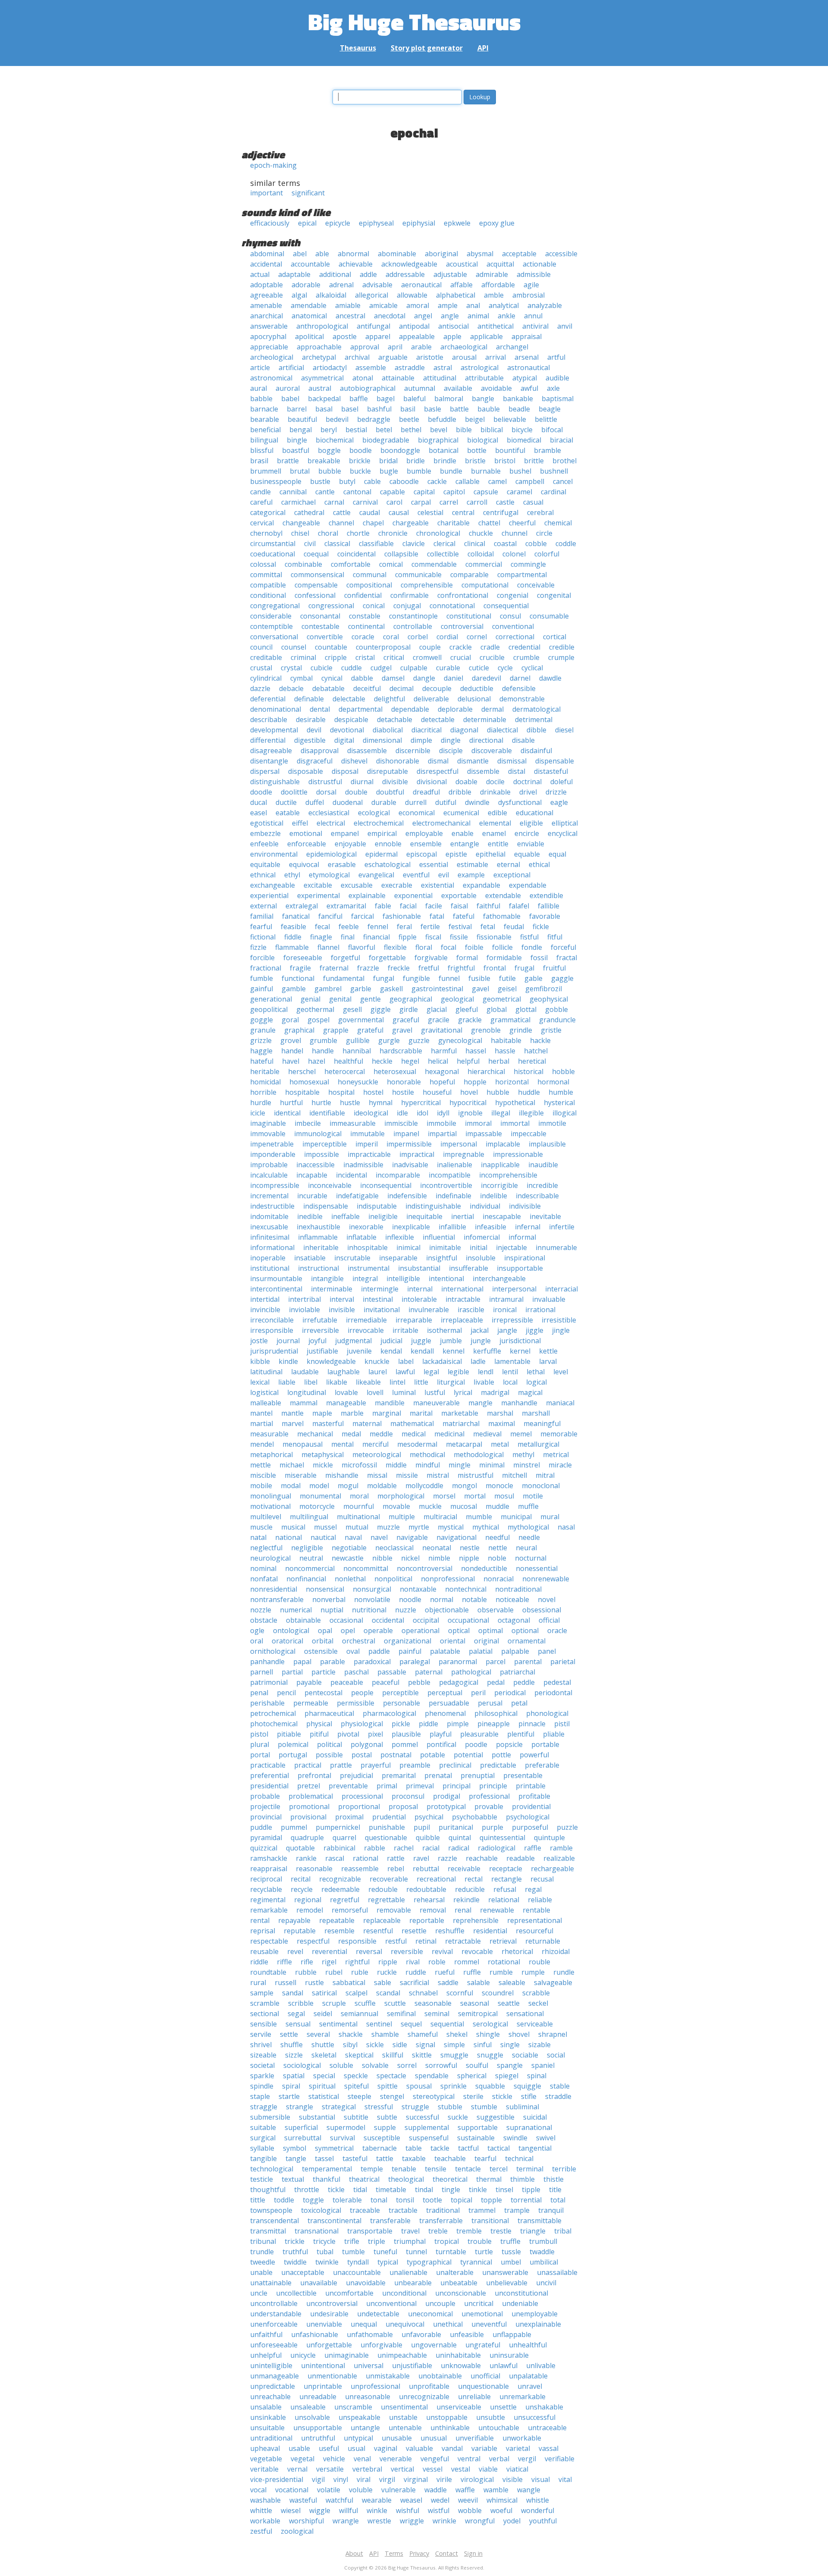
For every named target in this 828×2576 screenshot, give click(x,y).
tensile (436, 2169)
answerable (269, 326)
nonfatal (264, 1579)
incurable (312, 1196)
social (556, 2055)
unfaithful (266, 2334)
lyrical (463, 1392)
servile (261, 2034)
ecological (374, 813)
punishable (387, 1827)
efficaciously (270, 223)
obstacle (264, 1620)
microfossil (359, 1465)
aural (259, 388)
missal (377, 1475)
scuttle (395, 2003)
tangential (535, 2148)
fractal (567, 958)
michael (292, 1465)
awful (529, 388)
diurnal (362, 782)
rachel (404, 1848)
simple (454, 2045)
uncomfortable (349, 2293)
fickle (541, 927)
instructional (318, 1268)
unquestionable (483, 2386)
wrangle (346, 2521)
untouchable (499, 2428)
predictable (498, 1765)
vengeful (435, 2459)
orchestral (359, 1641)
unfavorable (421, 2334)
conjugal (407, 606)
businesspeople (276, 481)
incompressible (275, 1185)
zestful (261, 2531)
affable (461, 285)
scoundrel (498, 1993)
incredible (542, 1185)
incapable (312, 1175)
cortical (555, 637)
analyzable (545, 305)
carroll (477, 502)
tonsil (405, 2200)
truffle (510, 2241)
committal (266, 575)
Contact (447, 2553)
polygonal (367, 1744)
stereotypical (434, 2096)
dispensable (555, 761)
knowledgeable (331, 1361)
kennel (453, 1351)
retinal (426, 1941)
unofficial (485, 2376)
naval (353, 1537)
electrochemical (379, 823)
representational (535, 1920)
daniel (453, 678)
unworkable (522, 2438)
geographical (411, 999)
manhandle (519, 1403)
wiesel (291, 2510)
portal (260, 1755)
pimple (458, 1724)
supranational (529, 2127)
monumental (320, 1496)
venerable (396, 2459)
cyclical (532, 668)
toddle (284, 2200)
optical (459, 1630)
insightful (442, 1258)
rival (413, 1962)
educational (535, 813)
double (356, 792)
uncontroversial (332, 2303)
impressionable (518, 1154)
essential (434, 864)
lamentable (512, 1361)
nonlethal (350, 1579)
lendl (486, 1372)
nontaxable (418, 1589)
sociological (302, 2065)
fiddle (293, 937)
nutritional (369, 1610)
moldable (382, 1486)
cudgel (381, 668)
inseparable (398, 1258)
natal (258, 1537)
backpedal (324, 399)
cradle (490, 647)
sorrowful (441, 2065)
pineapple (494, 1724)
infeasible (491, 1227)
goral (290, 1020)
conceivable (536, 585)
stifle (529, 2096)
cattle (342, 512)
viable (488, 2469)
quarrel (344, 1838)
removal (433, 1910)
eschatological (387, 864)
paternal (429, 1672)
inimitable (445, 1247)
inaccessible (315, 1165)
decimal (401, 688)
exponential (413, 895)
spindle (262, 2086)
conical (374, 606)
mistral (438, 1475)
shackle (351, 2034)
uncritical (479, 2303)
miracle (560, 1465)
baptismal (558, 399)
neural (526, 1548)
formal (467, 958)
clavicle (414, 543)
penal (259, 1693)
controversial (462, 626)
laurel (378, 1372)
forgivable (431, 958)
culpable (414, 668)
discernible (413, 751)
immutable (367, 1134)
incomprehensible (508, 1175)
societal (262, 2065)
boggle (329, 450)
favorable (545, 916)
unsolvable (312, 2417)
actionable (539, 264)
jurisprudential (274, 1351)
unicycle (303, 2355)
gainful (262, 989)
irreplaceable (462, 1320)
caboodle (404, 481)
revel (295, 1951)
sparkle (262, 2076)
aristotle (430, 357)
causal (399, 512)
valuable (419, 2448)
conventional (513, 626)
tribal (563, 2231)
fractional (266, 968)
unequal (364, 2324)
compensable (316, 585)
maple (322, 1413)
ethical (539, 864)
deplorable (455, 709)
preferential (270, 1775)
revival (442, 1951)
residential (490, 1931)
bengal (301, 430)
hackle (540, 1040)
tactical (499, 2148)
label (406, 1361)
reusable (264, 1951)
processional (362, 1796)
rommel (467, 1962)
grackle (470, 1020)
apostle (345, 336)
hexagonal (442, 1071)
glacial (437, 1009)
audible (557, 378)
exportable (459, 895)
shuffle (292, 2045)
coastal (505, 543)
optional (525, 1630)
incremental (269, 1196)
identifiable (327, 1113)
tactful (468, 2148)
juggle (421, 1341)
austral (320, 388)
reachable (482, 1858)
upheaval (265, 2448)
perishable (267, 1703)
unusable (397, 2438)
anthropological (322, 326)
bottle (477, 450)
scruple (334, 2003)
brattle (288, 461)
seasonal (475, 2003)
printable (531, 1786)
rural (258, 1982)
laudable (305, 1372)
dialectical (502, 730)
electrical (331, 823)
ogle (257, 1630)
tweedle (263, 2262)
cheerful (522, 523)
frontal (495, 968)
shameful (423, 2034)
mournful (359, 1506)
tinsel (504, 2190)
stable (560, 2086)
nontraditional (518, 1589)
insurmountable (276, 1279)
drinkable (495, 792)
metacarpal (464, 1444)
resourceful (535, 1931)
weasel (411, 2500)
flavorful (362, 947)
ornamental (527, 1641)
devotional (347, 730)
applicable (486, 336)
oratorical (287, 1641)
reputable (300, 1931)
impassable (484, 1134)
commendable (434, 564)
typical (388, 2262)
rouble (539, 1962)
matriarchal (461, 1423)
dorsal (326, 792)
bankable (518, 399)
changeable (301, 523)
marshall (536, 1413)
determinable (485, 719)
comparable (469, 575)
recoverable (389, 1879)
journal (288, 1341)
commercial (484, 564)
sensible (263, 2024)
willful (348, 2510)
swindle (515, 2138)
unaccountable (357, 2272)
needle (529, 1537)
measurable (269, 1434)
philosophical (496, 1713)
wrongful (480, 2521)
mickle (323, 1465)
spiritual (322, 2086)
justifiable (322, 1351)
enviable (531, 844)
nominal (263, 1568)
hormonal (553, 1082)
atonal (363, 378)
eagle (559, 802)
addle (368, 274)
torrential (526, 2200)
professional (489, 1796)
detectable (438, 719)
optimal (491, 1630)
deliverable (431, 699)
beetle (409, 419)
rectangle (507, 1879)
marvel (293, 1423)
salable (478, 1982)
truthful (295, 2252)
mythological (528, 1527)
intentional (446, 1279)
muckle (430, 1506)
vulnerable (398, 2490)
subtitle (356, 2117)
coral (391, 637)
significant (308, 193)
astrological (480, 368)
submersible (270, 2117)
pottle (501, 1755)
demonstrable (522, 699)
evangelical (376, 875)
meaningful (542, 1423)
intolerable (419, 1299)
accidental (266, 264)
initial (478, 1247)
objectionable (447, 1610)
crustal (261, 668)
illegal (501, 1113)
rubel (334, 1972)
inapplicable (500, 1165)
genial (310, 999)
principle (493, 1786)
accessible (561, 254)
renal (463, 1910)
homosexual (309, 1082)
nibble (382, 1558)
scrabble (536, 1993)
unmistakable (388, 2376)
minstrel (527, 1465)
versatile (330, 2469)
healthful (348, 1061)
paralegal (415, 1662)
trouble (480, 2241)
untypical (358, 2438)
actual (260, 274)
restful (396, 1941)
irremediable (366, 1320)
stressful (379, 2107)
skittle (422, 2055)
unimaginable (347, 2355)
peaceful (386, 1682)
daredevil (486, 678)
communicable (418, 575)
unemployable (535, 2314)
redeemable (340, 1889)
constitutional (469, 616)
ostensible (321, 1651)
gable (533, 978)
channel (341, 523)
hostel (373, 1092)
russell (285, 1982)
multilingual (309, 1517)
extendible (546, 895)
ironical (505, 1310)
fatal (437, 916)
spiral (291, 2086)
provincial (266, 1817)
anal (473, 305)
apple (452, 336)
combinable (303, 564)
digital (344, 740)
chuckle (481, 533)
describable (269, 719)
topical (461, 2200)
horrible (263, 1092)
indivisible (525, 1206)
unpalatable (528, 2376)
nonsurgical (372, 1589)
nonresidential (274, 1589)
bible (464, 430)
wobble (470, 2510)
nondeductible (484, 1568)
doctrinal (527, 782)
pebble (419, 1682)
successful (422, 2117)
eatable (288, 813)
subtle (387, 2117)
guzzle (419, 1040)
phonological (547, 1713)
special (324, 2076)
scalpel (356, 1993)
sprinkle (453, 2086)
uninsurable (509, 2355)
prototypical (446, 1806)
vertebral (367, 2469)
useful (329, 2448)
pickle (401, 1724)
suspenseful (429, 2138)
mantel (261, 1413)
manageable (346, 1403)
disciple (451, 751)
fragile (300, 968)
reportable (427, 1920)
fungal (384, 978)
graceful (406, 1020)
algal (299, 295)
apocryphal (268, 336)
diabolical (388, 730)
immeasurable (353, 1123)
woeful (501, 2510)
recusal (542, 1879)
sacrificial (414, 1982)
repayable (294, 1920)
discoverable (492, 751)
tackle (440, 2148)
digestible (310, 740)
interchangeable (499, 1279)
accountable (310, 264)
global (497, 1009)
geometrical (502, 999)
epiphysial (419, 223)
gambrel (328, 989)
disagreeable (271, 751)
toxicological (321, 2210)
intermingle (380, 1289)
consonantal (320, 616)
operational (420, 1630)
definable (309, 699)
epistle (456, 854)
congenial (513, 595)
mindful (428, 1465)
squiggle (527, 2086)
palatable (445, 1651)
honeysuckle (358, 1082)
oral (257, 1641)
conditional (268, 595)
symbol (295, 2148)
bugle (389, 471)
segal (296, 2014)
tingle (451, 2190)
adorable (306, 285)
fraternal (334, 968)
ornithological (273, 1651)
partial (292, 1672)
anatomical (309, 316)
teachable (450, 2158)
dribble (460, 792)
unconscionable (461, 2293)
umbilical (544, 2262)
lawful (405, 1372)
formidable (504, 958)
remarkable (269, 1910)
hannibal (357, 1051)
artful (556, 357)
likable (337, 1382)
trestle (501, 2231)
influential (439, 1237)
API (483, 48)
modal (291, 1486)
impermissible (409, 1144)
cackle (437, 481)
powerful (534, 1755)
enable (463, 833)
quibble (428, 1838)
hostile (403, 1092)
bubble (330, 471)
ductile (286, 802)
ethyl (292, 875)
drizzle (556, 792)
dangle (424, 678)
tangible (263, 2158)
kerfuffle (487, 1351)
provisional (308, 1817)
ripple (388, 1962)
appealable (417, 336)
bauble (489, 409)
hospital (341, 1092)
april (395, 347)
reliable (540, 1900)
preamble (415, 1765)
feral (404, 927)
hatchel (536, 1051)
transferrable (441, 2221)
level (561, 1372)
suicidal (535, 2117)
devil (314, 730)
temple (372, 2169)
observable (496, 1610)
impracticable (369, 1154)
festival (460, 927)
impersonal (459, 1144)
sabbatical (349, 1982)
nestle (470, 1548)
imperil (367, 1144)
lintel (397, 1382)
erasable (342, 864)
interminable (332, 1289)
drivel (528, 792)
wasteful (303, 2500)
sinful (483, 2045)
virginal (416, 2479)
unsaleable (308, 2407)
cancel (563, 481)
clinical (475, 543)
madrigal (495, 1392)
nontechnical (466, 1589)
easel (259, 813)
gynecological (460, 1040)
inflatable (361, 1237)
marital (421, 1413)
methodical (427, 1454)
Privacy (419, 2553)
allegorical (372, 295)
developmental (274, 730)
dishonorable (398, 761)
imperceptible (325, 1144)
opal (325, 1630)
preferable (542, 1765)
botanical (444, 450)
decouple (437, 688)
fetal (488, 927)
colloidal (481, 554)
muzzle (388, 1527)
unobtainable (440, 2376)
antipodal (414, 326)
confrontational (463, 595)
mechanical (315, 1434)
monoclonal (541, 1486)
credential (524, 647)
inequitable (424, 1216)
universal (369, 2366)
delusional (474, 699)
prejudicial (356, 1775)
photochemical (274, 1724)
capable (392, 492)
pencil (286, 1693)
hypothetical (515, 1103)
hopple (475, 1082)
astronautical (528, 368)
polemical (293, 1744)
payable (309, 1682)
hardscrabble (401, 1051)
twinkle (327, 2262)
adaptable (294, 274)
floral (424, 947)
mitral (545, 1475)
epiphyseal (376, 223)
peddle (524, 1682)
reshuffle (450, 1931)
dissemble (483, 771)
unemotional (482, 2314)
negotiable (349, 1548)
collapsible (401, 554)
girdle (409, 1009)
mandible (390, 1403)
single (510, 2045)
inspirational (525, 1258)
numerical (296, 1610)
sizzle (294, 2055)
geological (457, 999)
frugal (524, 968)
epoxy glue (497, 223)
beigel (475, 419)
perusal (490, 1703)
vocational (292, 2490)
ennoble (388, 844)
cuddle (351, 668)
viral (364, 2479)
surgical (263, 2138)
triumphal (410, 2241)
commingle (528, 564)
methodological (479, 1454)
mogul (348, 1486)
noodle (410, 1599)
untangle (365, 2428)
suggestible (496, 2117)
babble (261, 399)
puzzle (567, 1827)
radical (459, 1848)
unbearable (413, 2283)
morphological (401, 1496)
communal (370, 575)
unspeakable (359, 2417)
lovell (375, 1392)
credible (562, 647)
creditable (266, 657)
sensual (298, 2024)
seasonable (433, 2003)
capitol (454, 492)
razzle (447, 1858)
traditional (443, 2210)
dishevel (354, 761)
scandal (388, 1993)
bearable (265, 419)
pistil (562, 1724)
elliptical (565, 823)
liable (287, 1382)
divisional (432, 782)
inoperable (268, 1258)
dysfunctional (520, 802)
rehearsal (429, 1900)
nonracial (499, 1579)
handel (292, 1051)
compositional (369, 585)
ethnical (263, 875)
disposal (345, 771)
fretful (429, 968)
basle (433, 409)
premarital (399, 1775)
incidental (351, 1175)
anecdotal (390, 316)
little (421, 1382)
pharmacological (389, 1713)
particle (323, 1672)
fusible (479, 978)
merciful (375, 1444)
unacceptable (303, 2272)
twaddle (542, 2252)
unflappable (512, 2334)
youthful (543, 2521)
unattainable (271, 2283)
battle (459, 409)
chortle (358, 533)
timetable (391, 2190)
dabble (362, 678)
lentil (510, 1372)
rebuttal (426, 1869)
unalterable (455, 2272)
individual (485, 1206)
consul (510, 616)
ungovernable (434, 2345)
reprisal (263, 1931)
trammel (482, 2210)
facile (434, 906)
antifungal (373, 326)
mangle (480, 1403)
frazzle (368, 968)
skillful (393, 2055)
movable (396, 1506)
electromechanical (441, 823)
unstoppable (447, 2417)
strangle (300, 2107)
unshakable (544, 2407)
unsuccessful (535, 2417)
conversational (274, 637)
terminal (530, 2169)
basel (350, 409)
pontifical (441, 1744)
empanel (345, 833)
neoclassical (394, 1548)
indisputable (377, 1206)
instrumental (369, 1268)
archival (357, 357)
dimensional (382, 740)
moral (359, 1496)
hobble (563, 1071)
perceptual (445, 1693)
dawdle (550, 678)
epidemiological (331, 854)
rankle (306, 1858)
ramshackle (269, 1858)
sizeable (263, 2055)
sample (262, 1993)
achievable (356, 264)
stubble (450, 2107)
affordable (498, 285)
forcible (262, 958)
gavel (480, 989)
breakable (324, 461)
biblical (492, 430)
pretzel (309, 1786)
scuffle (365, 2003)
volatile (329, 2490)
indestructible (272, 1206)
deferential (268, 699)
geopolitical (269, 1009)
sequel (411, 2024)
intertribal (304, 1299)
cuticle (479, 668)
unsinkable (268, 2417)
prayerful (376, 1765)
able (322, 254)
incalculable (269, 1175)
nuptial (332, 1610)
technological (272, 2169)
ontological (291, 1630)
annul (533, 316)
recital (301, 1879)
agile (531, 285)
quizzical (264, 1848)
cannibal (293, 492)
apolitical (309, 336)
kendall (422, 1351)
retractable (463, 1941)
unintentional (323, 2366)
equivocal (304, 864)
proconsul (408, 1796)
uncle (259, 2293)
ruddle (416, 1972)
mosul (504, 1496)
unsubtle (491, 2417)
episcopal (422, 854)
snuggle (490, 2055)
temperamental (327, 2169)
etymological (329, 875)
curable (448, 668)
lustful (435, 1392)
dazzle (260, 688)
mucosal (464, 1506)
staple (260, 2096)
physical (319, 1724)
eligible (531, 823)
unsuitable (267, 2428)
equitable (265, 864)
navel (379, 1537)
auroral (288, 388)
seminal (437, 2014)
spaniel (543, 2065)
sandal (293, 1993)
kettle (548, 1351)
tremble (469, 2231)
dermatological (536, 709)
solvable (375, 2065)
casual (533, 502)
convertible (325, 637)
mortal (475, 1496)
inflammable (318, 1237)
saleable (512, 1982)
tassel (324, 2158)
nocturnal (531, 1558)
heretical (532, 1061)
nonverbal (329, 1599)
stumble (484, 2107)
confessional (315, 595)
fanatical (296, 916)
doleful (561, 782)
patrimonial (269, 1682)
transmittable (539, 2221)
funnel (449, 978)
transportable (370, 2231)
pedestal (557, 1682)
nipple (469, 1558)
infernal (528, 1227)
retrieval (503, 1941)
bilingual (264, 440)
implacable (503, 1144)
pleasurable (479, 1734)
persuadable (449, 1703)
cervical (262, 523)
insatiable (310, 1258)
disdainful (536, 751)
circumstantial (273, 543)
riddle (259, 1962)
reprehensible (476, 1920)
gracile (439, 1020)
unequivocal (405, 2324)
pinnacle (532, 1724)
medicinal (449, 1434)
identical (287, 1113)
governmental (361, 1020)
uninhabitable (458, 2355)
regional (308, 1900)
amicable (383, 305)
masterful (328, 1423)
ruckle (387, 1972)
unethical (448, 2324)
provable (489, 1806)
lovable (346, 1392)
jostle (259, 1341)
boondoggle (400, 450)
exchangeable (273, 885)
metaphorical (271, 1454)
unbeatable (459, 2283)
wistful (439, 2510)
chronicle (393, 533)
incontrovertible (446, 1185)
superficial (301, 2127)
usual (356, 2448)
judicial (391, 1341)
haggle (261, 1051)
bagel (386, 399)
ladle (478, 1361)
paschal (356, 1672)
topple (491, 2200)
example (471, 875)
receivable (464, 1869)
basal (324, 409)
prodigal (447, 1796)
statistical (324, 2096)
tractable (403, 2210)
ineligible (383, 1216)
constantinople (413, 616)
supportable (478, 2127)
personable (401, 1703)
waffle (465, 2490)
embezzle (265, 833)
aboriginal (441, 254)
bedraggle (374, 419)
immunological (318, 1134)
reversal (369, 1951)
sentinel (379, 2024)
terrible (564, 2169)
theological (406, 2179)
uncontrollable (274, 2303)
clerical (444, 543)
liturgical (451, 1382)
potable (433, 1755)
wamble (496, 2490)
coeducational (273, 554)
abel (300, 254)
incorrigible (499, 1185)
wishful (408, 2510)
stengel (392, 2096)
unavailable (319, 2283)
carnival (365, 502)
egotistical (267, 823)
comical (391, 564)
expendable (528, 885)
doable (466, 782)
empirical (382, 833)
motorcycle (317, 1506)
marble (352, 1413)
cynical (332, 678)
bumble (419, 471)
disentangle (269, 761)
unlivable (541, 2366)
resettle (414, 1931)
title (555, 2190)
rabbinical (339, 1848)
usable (299, 2448)
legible (458, 1372)
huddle (529, 1092)
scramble (265, 2003)
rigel (329, 1962)
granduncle (557, 1020)
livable (484, 1382)
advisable (377, 285)
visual (541, 2479)
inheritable (321, 1247)
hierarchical (486, 1071)
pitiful (319, 1734)
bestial (356, 430)
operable (378, 1630)
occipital (426, 1620)
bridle (416, 461)
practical (308, 1765)
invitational (382, 1310)
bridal (388, 461)
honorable (404, 1082)
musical (293, 1527)
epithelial (491, 854)
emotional (306, 833)
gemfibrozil (544, 989)
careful (261, 502)
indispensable (326, 1206)
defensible (519, 688)
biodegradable (386, 440)
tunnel (416, 2252)
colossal (263, 564)
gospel (318, 1020)
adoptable (267, 285)
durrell (416, 802)
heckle (382, 1061)
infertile (562, 1227)
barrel (297, 409)
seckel (538, 2003)
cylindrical (266, 678)
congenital (554, 595)
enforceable (307, 844)
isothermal (444, 1330)
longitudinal (307, 1392)
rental (260, 1920)
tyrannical (476, 2262)
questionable (386, 1838)
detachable (395, 719)
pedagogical (459, 1682)
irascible (471, 1310)
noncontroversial (425, 1568)
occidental (388, 1620)
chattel (489, 523)
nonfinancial (306, 1579)
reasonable (314, 1869)
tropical (447, 2241)
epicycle (338, 223)
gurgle (389, 1040)
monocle (499, 1486)
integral (365, 1279)
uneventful (489, 2324)
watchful (339, 2500)
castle (505, 502)
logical (536, 1382)
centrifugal (501, 512)
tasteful (355, 2158)
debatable (328, 688)
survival (342, 2138)
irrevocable (366, 1330)
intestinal (378, 1299)
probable (265, 1796)
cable (372, 481)
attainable (398, 378)
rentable (536, 1910)
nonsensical (325, 1589)
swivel (546, 2138)
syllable (262, 2148)
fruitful (554, 968)
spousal (419, 2086)
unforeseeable (274, 2345)
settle (289, 2034)
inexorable (366, 1227)
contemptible (271, 626)
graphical (299, 1030)
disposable (306, 771)
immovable (268, 1134)
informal (522, 1237)
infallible (452, 1227)
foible (474, 947)
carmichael (298, 502)
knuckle (377, 1361)
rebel (396, 1869)
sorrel (407, 2065)
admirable (492, 274)
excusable (357, 885)
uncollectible (296, 2293)
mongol (464, 1486)
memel (521, 1434)
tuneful (385, 2252)
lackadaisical (442, 1361)
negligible (307, 1548)
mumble (479, 1517)
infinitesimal (270, 1237)
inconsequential (386, 1185)
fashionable (402, 916)
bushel (520, 471)
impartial (442, 1134)
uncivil (546, 2283)
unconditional (404, 2293)
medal (351, 1434)
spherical (472, 2076)
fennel (378, 927)
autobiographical (368, 388)
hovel (469, 1092)
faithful (488, 906)
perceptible (400, 1693)
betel (384, 430)
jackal (480, 1330)
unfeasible (467, 2334)
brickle (360, 461)
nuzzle (406, 1610)
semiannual (359, 2014)
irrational (540, 1310)
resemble (339, 1931)
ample (448, 305)
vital (565, 2479)
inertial (463, 1216)
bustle (320, 481)
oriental (453, 1641)
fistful (529, 937)
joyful (317, 1341)
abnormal (353, 254)
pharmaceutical (329, 1713)
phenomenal (445, 1713)
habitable (506, 1040)
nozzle (261, 1610)
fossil (539, 958)
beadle (519, 409)
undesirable (329, 2314)
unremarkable (522, 2397)
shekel (457, 2034)
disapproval (320, 751)
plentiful (521, 1734)
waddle (436, 2490)
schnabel (423, 1993)
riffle (284, 1962)
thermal (489, 2179)
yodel (512, 2521)
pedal (496, 1682)
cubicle (321, 668)
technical (519, 2158)
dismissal (512, 761)
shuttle (323, 2045)
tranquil (551, 2210)
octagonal (514, 1620)
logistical (264, 1392)
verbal (499, 2459)
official (549, 1620)
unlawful (503, 2366)
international (462, 1289)
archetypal (319, 357)
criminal (303, 657)
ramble (561, 1848)
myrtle (419, 1527)
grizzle (261, 1040)
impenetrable (272, 1144)
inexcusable (269, 1227)
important (267, 193)
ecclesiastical (329, 813)
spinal (537, 2076)
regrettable (386, 1900)
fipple (408, 937)
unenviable (324, 2324)
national (289, 1537)
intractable (463, 1299)
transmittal (268, 2231)
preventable (348, 1786)
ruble (360, 1972)
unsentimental (404, 2407)
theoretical (450, 2179)
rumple (533, 1972)
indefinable (453, 1196)
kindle (288, 1361)
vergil (527, 2459)
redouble (383, 1889)
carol (394, 502)
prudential (389, 1817)
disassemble (367, 751)
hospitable (302, 1092)
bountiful (510, 450)
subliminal (522, 2107)
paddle (379, 1651)
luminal (404, 1392)
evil (444, 875)
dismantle (473, 761)
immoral (478, 1123)
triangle (533, 2231)
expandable (481, 885)
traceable (365, 2210)
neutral (311, 1558)
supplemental (427, 2127)
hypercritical (421, 1103)
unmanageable (274, 2376)
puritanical (456, 1827)
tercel (499, 2169)
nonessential (537, 1568)
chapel (373, 523)
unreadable (318, 2397)
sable (383, 1982)
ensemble (426, 844)
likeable (368, 1382)
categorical (268, 512)
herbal (499, 1061)
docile (495, 782)
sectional (265, 2014)
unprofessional (375, 2386)
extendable (503, 895)
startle (289, 2096)
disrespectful (438, 771)
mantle (292, 1413)
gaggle (562, 978)
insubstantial (419, 1268)
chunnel (514, 533)
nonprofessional (448, 1579)
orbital (323, 1641)
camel (497, 481)
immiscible (401, 1123)
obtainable (303, 1620)
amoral (418, 305)
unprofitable (429, 2386)
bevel (439, 430)
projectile (265, 1806)
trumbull (543, 2241)
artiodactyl (330, 368)
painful (410, 1651)
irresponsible (272, 1330)
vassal (549, 2448)
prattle (341, 1765)
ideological (371, 1113)
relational (504, 1900)
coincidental (356, 554)
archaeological (464, 347)
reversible (407, 1951)
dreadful (426, 792)
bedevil (337, 419)
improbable (269, 1165)
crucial (461, 657)
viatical (517, 2469)
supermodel (346, 2127)
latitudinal (266, 1372)
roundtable (268, 1972)
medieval (487, 1434)
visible (513, 2479)
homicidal (265, 1082)
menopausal (303, 1444)
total (558, 2200)
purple (492, 1827)
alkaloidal (331, 295)
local (510, 1382)
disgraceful (315, 761)
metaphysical (323, 1454)
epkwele (457, 223)
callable (467, 481)
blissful (262, 450)
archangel (512, 347)
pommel (405, 1744)
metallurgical (538, 1444)
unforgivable (381, 2345)
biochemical (335, 440)
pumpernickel (338, 1827)
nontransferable (277, 1599)
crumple (561, 657)
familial (262, 916)
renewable (497, 1910)
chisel (300, 533)
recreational (436, 1879)
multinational (358, 1517)
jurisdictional (520, 1341)
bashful (379, 409)
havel (291, 1061)
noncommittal (366, 1568)
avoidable (496, 388)
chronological (438, 533)
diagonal (464, 730)
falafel (519, 906)
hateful (262, 1061)
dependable (410, 709)
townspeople (271, 2210)
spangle (510, 2065)
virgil (387, 2479)
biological (483, 440)
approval (365, 347)
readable (521, 1858)
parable (332, 1662)
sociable (525, 2055)
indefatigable (357, 1196)
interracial (561, 1289)
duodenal (348, 802)
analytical (504, 305)
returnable (543, 1941)
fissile (459, 937)
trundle (262, 2252)
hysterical (559, 1103)
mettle (260, 1465)
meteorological (377, 1454)
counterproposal (383, 647)
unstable (403, 2417)
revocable (477, 1951)
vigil (318, 2479)
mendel (262, 1444)
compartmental (522, 575)
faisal (459, 906)
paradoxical (372, 1662)
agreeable (267, 295)
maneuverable (436, 1403)
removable (394, 1910)
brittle (534, 461)
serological (490, 2024)
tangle (296, 2158)
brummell (266, 471)
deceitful (367, 688)
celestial (430, 512)
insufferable (469, 1268)
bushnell (554, 471)
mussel (325, 1527)
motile (533, 1496)
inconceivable (330, 1185)
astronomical (271, 378)
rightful (357, 1962)
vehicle (334, 2459)
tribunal (263, 2241)
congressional (331, 606)
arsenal (527, 357)
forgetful (345, 958)
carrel (449, 502)
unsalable (266, 2407)
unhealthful (528, 2345)
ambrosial (528, 295)
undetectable (378, 2314)
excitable (318, 885)
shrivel (261, 2045)
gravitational (442, 1030)
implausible (547, 1144)
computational (485, 585)
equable (527, 854)
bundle (451, 471)
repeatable (337, 1920)
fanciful (330, 916)
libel (311, 1382)
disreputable (387, 771)
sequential (447, 2024)
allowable (412, 295)
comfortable (351, 564)
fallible (549, 906)
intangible (327, 1279)
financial (376, 937)
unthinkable (450, 2428)
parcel (496, 1662)
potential (468, 1755)
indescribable (537, 1196)
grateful (370, 1030)
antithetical (496, 326)
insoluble (481, 1258)
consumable (549, 616)
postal (362, 1755)
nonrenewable (546, 1579)
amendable (309, 305)
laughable (343, 1372)
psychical (429, 1817)
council (261, 647)
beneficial (265, 430)
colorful (547, 554)
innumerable (556, 1247)
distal (517, 771)
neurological (270, 1558)
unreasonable (368, 2397)
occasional (346, 1620)
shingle (488, 2034)
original (486, 1641)
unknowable (461, 2366)
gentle (370, 999)
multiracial (440, 1517)
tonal (379, 2200)
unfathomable (370, 2334)
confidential (363, 595)
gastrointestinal (437, 989)
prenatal (438, 1775)
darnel (520, 678)
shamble (385, 2034)
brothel (565, 461)
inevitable (545, 1216)
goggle (262, 1020)
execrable (397, 885)
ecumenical (461, 813)
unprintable (323, 2386)
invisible (342, 1310)
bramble (547, 450)
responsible (357, 1941)
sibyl (350, 2045)
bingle (297, 440)
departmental (361, 709)
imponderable (273, 1154)
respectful (313, 1941)
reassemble (360, 1869)
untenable (405, 2428)
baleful (414, 399)
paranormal (458, 1662)
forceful (563, 947)
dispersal (265, 771)
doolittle (294, 792)
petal (519, 1703)
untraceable (547, 2428)
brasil (259, 461)
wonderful (538, 2510)
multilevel (266, 1517)
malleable (266, 1403)
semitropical (478, 2014)
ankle (507, 316)
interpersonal (514, 1289)
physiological (362, 1724)
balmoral (449, 399)
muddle (497, 1506)
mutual (357, 1527)
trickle (295, 2241)
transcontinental (334, 2221)
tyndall (358, 2262)
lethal (536, 1372)
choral (328, 533)
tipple (531, 2190)
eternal (508, 864)
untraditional (271, 2438)
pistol (259, 1734)
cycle (505, 668)
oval (353, 1651)
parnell (262, 1672)
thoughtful (268, 2190)
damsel (393, 678)
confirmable (409, 595)
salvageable (553, 1982)
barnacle (264, 409)
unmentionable (332, 2376)
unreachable (270, 2397)
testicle (262, 2179)
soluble (341, 2065)
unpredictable (273, 2386)
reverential (329, 1951)
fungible (416, 978)
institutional (270, 1268)
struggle (415, 2107)
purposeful (530, 1827)
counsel (294, 647)
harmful (444, 1051)
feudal (514, 927)
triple (376, 2241)
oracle (557, 1630)
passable (392, 1672)
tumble (353, 2252)
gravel (402, 1030)
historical (528, 1071)
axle (553, 388)
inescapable (502, 1216)
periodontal (553, 1693)
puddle (261, 1827)
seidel (323, 2014)
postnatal (396, 1755)
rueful (445, 1972)
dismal (438, 761)
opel (348, 1630)
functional (298, 978)
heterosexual (395, 1071)
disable (523, 740)
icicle (258, 1113)
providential (531, 1806)
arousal (464, 357)
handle (323, 1051)
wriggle (412, 2521)
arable (421, 347)
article (260, 368)
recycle (302, 1889)
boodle (361, 450)
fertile (430, 927)
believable (510, 419)
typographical (429, 2262)
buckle (360, 471)
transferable (390, 2221)
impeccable (528, 1134)
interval (342, 1299)
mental (342, 1444)
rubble (306, 1972)
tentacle (468, 2169)
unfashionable (315, 2334)
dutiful (446, 802)
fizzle (258, 947)
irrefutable (320, 1320)
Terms (394, 2553)
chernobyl (266, 533)
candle (260, 492)
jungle (481, 1341)
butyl (347, 481)
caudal (370, 512)
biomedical (524, 440)
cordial (447, 637)
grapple (336, 1030)
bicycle (522, 430)
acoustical (462, 264)
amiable (348, 305)
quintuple (549, 1838)
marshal (500, 1413)
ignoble (470, 1113)
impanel (406, 1134)
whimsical (502, 2500)
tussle (511, 2252)
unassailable (557, 2272)
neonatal (437, 1548)
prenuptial (478, 1775)
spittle (387, 2086)
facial (408, 906)
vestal (461, 2469)
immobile (441, 1123)
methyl (523, 1454)
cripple (336, 657)
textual (293, 2179)
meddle (381, 1434)
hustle (350, 1103)
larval (548, 1361)
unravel (530, 2386)
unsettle (503, 2407)
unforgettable (329, 2345)
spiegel (507, 2076)
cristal (365, 657)
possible (329, 1755)
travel (410, 2231)
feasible (293, 927)
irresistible (559, 1320)
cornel (477, 637)
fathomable (502, 916)
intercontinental (276, 1289)
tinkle (478, 2190)
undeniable (520, 2303)
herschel (302, 1071)
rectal (474, 1879)
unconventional (391, 2303)
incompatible (450, 1175)
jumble (451, 1341)
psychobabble (475, 1817)
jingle (561, 1330)
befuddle (442, 419)
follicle (502, 947)
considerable (271, 616)
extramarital (346, 906)
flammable (292, 947)
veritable (264, 2469)
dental (320, 709)
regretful (345, 1900)
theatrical (364, 2179)
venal (362, 2459)
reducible (470, 1889)
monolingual (271, 1496)
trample (517, 2210)
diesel (564, 730)
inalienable (455, 1165)
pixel (375, 1734)
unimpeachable (402, 2355)
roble (437, 1962)
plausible (406, 1734)
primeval (420, 1786)
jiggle (535, 1330)
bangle (483, 399)
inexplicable (411, 1227)
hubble (498, 1092)
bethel (411, 430)
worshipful (306, 2521)
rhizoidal (556, 1951)
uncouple (440, 2303)
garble (361, 989)
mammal (304, 1403)
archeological (272, 357)
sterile (473, 2096)
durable (384, 802)
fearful (261, 927)
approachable (319, 347)
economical (417, 813)
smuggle (454, 2055)
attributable (484, 378)
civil (310, 543)
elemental (495, 823)
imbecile (308, 1123)
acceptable (519, 254)
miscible (263, 1475)
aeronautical (421, 285)
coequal (316, 554)
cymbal (301, 678)
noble (497, 1558)
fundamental (344, 978)
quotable (300, 1848)
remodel (310, 1910)
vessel (433, 2469)
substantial (317, 2117)
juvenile (359, 1351)
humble (561, 1092)
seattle (509, 2003)
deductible (477, 688)
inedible (310, 1216)
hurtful (291, 1103)
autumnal (420, 388)
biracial (561, 440)
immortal (515, 1123)
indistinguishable (433, 1206)
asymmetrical (322, 378)
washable (265, 2500)
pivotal (348, 1734)
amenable (266, 305)
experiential (269, 895)
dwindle (477, 802)
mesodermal (417, 1444)
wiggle (320, 2510)
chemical (558, 523)
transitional (490, 2221)
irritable (405, 1330)
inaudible (543, 1165)
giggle (381, 1009)
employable (424, 833)
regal (533, 1889)
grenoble (486, 1030)
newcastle (348, 1558)
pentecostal (323, 1693)
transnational (317, 2231)
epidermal (381, 854)
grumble (323, 1040)
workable (265, 2521)
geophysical (549, 999)
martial (262, 1423)
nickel (410, 1558)
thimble (522, 2179)
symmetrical (334, 2148)
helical (438, 1061)
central (463, 512)
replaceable (382, 1920)
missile (407, 1475)
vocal (258, 2490)
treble (438, 2231)
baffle (359, 399)
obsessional (542, 1610)
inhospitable (367, 1247)
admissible (534, 274)
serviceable (535, 2024)
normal (442, 1599)
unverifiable (475, 2438)
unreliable (474, 2397)
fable (383, 906)
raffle (533, 1848)
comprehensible (427, 585)
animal (478, 316)
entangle (465, 844)
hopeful (442, 1082)
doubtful (390, 792)
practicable (268, 1765)
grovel (291, 1040)
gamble (294, 989)
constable (365, 616)
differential (268, 740)
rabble (375, 1848)
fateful (464, 916)
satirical (324, 1993)
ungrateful (483, 2345)
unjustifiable (412, 2366)
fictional (263, 937)
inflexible (400, 1237)
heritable (265, 1071)
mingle (459, 1465)
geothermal (315, 1009)
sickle (375, 2045)
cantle (325, 492)
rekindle (466, 1900)
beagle (550, 409)
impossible (321, 1154)
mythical (486, 1527)
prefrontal (314, 1775)
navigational (456, 1537)
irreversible (320, 1330)
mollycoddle (424, 1486)
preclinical (455, 1765)
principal (456, 1786)
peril (478, 1693)
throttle (307, 2190)
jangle (507, 1330)
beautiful (302, 419)
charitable (453, 523)
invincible (265, 1310)
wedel (440, 2500)
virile (444, 2479)
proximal (349, 1817)
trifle (352, 2241)
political (329, 1744)
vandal (452, 2448)
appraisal (527, 336)
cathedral (309, 512)
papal (302, 1662)
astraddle (410, 368)
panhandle (267, 1662)
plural (260, 1744)
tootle (432, 2200)
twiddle (295, 2262)
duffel (315, 802)
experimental (318, 895)
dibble (536, 730)
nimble (439, 1558)
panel (547, 1651)
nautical (323, 1537)
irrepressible (512, 1320)
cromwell (427, 657)
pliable (554, 1734)
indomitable (269, 1216)
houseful (437, 1092)
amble (494, 295)
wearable (377, 2500)
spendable (432, 2076)
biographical (438, 440)
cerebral (540, 512)
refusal (505, 1889)
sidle (400, 2045)
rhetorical (517, 1951)
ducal (259, 802)
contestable (320, 626)
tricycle (324, 2241)
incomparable (398, 1175)
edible (497, 813)
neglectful (266, 1548)
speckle (356, 2076)
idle (402, 1113)
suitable (263, 2127)
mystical (451, 1527)
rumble (501, 1972)
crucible (492, 657)
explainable (367, 895)
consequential (506, 606)
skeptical (359, 2055)
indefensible (407, 1196)
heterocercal (345, 1071)
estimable (472, 864)
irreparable (414, 1320)
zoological (297, 2531)
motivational (270, 1506)
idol (422, 1113)
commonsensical (317, 575)
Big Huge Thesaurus (414, 21)
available (458, 388)
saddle (448, 1982)
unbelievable (507, 2283)
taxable (414, 2158)
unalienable (408, 2272)
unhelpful (266, 2355)
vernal (297, 2469)
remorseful (350, 1910)
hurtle (321, 1103)
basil (408, 409)
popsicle (509, 1744)
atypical (525, 378)
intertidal (265, 1299)
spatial (294, 2076)
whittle (261, 2510)
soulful (477, 2065)
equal (557, 854)
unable (261, 2272)
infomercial (482, 1237)
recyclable (266, 1889)
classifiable (376, 543)
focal (448, 947)
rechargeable (552, 1869)
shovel (519, 2034)
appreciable (269, 347)
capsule (486, 492)
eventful (416, 875)
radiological (497, 1848)
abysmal (480, 254)
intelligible (403, 1279)
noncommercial (310, 1568)
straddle (558, 2096)
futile (507, 978)
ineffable (345, 1216)
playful (441, 1734)
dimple (421, 740)
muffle (528, 1506)
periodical (510, 1693)
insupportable (520, 1268)
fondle (532, 947)
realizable (559, 1858)
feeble (349, 927)
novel (547, 1599)
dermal (492, 709)
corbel (418, 637)
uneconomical (430, 2314)
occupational (468, 1620)
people (362, 1693)
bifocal (552, 430)
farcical (362, 916)
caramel (519, 492)
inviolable (304, 1310)
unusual (434, 2438)
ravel (421, 1858)
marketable (460, 1413)
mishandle (342, 1475)
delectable (349, 699)
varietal (518, 2448)
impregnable (464, 1154)
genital (340, 999)
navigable (412, 1537)
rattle (396, 1858)
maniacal (560, 1403)
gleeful (467, 1009)
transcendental (274, 2221)
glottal (526, 1009)
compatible (268, 585)
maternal (367, 1423)
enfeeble (264, 844)
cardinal (554, 492)
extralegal (302, 906)
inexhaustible (318, 1227)
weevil (468, 2500)
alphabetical (456, 295)
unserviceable (459, 2407)
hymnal (381, 1103)
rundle (564, 1972)
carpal (421, 502)
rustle (314, 1982)
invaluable (549, 1299)
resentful (378, 1931)
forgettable (387, 958)
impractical (417, 1154)
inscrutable (352, 1258)
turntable (451, 2252)
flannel (328, 947)
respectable (269, 1941)
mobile (261, 1486)
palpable (515, 1651)
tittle (258, 2200)
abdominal (267, 254)
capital (424, 492)
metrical (556, 1454)
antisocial (453, 326)
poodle (476, 1744)
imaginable (268, 1123)
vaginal (386, 2448)
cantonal (357, 492)
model (319, 1486)
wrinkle (444, 2521)
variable (484, 2448)
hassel (476, 1051)
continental (366, 626)
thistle (554, 2179)
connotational (452, 606)
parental (528, 1662)
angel (423, 316)
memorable (559, 1434)
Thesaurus (358, 48)
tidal (360, 2190)
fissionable (494, 937)
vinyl (341, 2479)
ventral (469, 2459)
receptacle (506, 1869)
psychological (528, 1817)
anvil (565, 326)
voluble (361, 2490)
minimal (492, 1465)
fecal (322, 927)
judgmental (353, 1341)
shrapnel (553, 2034)
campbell (530, 481)
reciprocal (266, 1879)
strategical (339, 2107)
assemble (371, 368)
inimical (408, 1247)
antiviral (535, 326)
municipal (516, 1517)
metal (500, 1444)
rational (365, 1858)
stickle (502, 2096)
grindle (521, 1030)
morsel (444, 1496)
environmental (274, 854)
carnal (334, 502)
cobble (536, 543)
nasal (566, 1527)
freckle (399, 968)
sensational (525, 2014)
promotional (309, 1806)
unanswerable (505, 2272)
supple (385, 2127)
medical (414, 1434)
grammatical (510, 1020)
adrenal (341, 285)
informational (272, 1247)
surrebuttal (303, 2138)
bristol (505, 461)
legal (431, 1372)
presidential (269, 1786)
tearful (485, 2158)
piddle (428, 1724)
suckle (458, 2117)
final (348, 937)
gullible (358, 1040)
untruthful (318, 2438)
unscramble (353, 2407)
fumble (262, 978)
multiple (402, 1517)
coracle (363, 637)
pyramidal (266, 1838)
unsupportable (318, 2428)
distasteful (551, 771)
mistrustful (475, 1475)
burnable (486, 471)
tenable (404, 2169)
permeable (311, 1703)
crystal (291, 668)
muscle (261, 1527)
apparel (378, 336)
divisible (395, 782)
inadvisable (410, 1165)
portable (545, 1744)
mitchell (514, 1475)
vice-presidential (277, 2479)
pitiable (289, 1734)
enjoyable (350, 844)
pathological (471, 1672)
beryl (329, 430)
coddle (566, 543)
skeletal (324, 2055)
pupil (422, 1827)
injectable (511, 1247)
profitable (534, 1796)
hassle (505, 1051)
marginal (387, 1413)
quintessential (502, 1838)
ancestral (350, 316)
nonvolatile (372, 1599)
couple (430, 647)
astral (443, 368)
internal (420, 1289)
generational (271, 999)
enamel (494, 833)
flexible (395, 947)
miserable (301, 1475)
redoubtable (426, 1889)
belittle (546, 419)
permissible (356, 1703)
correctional (515, 637)
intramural (506, 1299)
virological (477, 2479)
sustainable (476, 2138)
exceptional (512, 875)
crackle (461, 647)
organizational (408, 1641)
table (414, 2148)
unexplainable (538, 2324)
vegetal (303, 2459)
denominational (276, 709)
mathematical (412, 1423)
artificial (291, 368)
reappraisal (269, 1869)
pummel (294, 1827)
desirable (311, 719)
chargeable (411, 523)
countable (331, 647)
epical (307, 223)
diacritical (427, 730)
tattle (385, 2158)
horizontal (512, 1082)
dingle (451, 740)
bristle (475, 461)
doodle (261, 792)
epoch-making (273, 165)
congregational (275, 606)
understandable (276, 2314)
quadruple (307, 1838)
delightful (389, 699)
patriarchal (517, 1672)
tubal (325, 2252)
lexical (260, 1382)
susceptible (382, 2138)
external (263, 906)
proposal (403, 1806)
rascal (335, 1858)
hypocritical (468, 1103)
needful (497, 1537)
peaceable (347, 1682)
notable (474, 1599)
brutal (300, 471)
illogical (565, 1113)
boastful (296, 450)
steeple (359, 2096)
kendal (391, 1351)
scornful (460, 1993)
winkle (377, 2510)
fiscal (433, 937)
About (354, 2553)
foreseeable (303, 958)
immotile (552, 1123)
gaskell (391, 989)
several (318, 2034)
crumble (526, 657)
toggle (313, 2200)
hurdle (261, 1103)
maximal (502, 1423)
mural (550, 1517)
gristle (551, 1030)
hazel (317, 1061)
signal (425, 2045)
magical (530, 1392)
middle (396, 1465)
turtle (484, 2252)
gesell (352, 1009)
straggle (264, 2107)
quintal (460, 1838)
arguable (393, 357)
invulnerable (429, 1310)
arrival (496, 357)
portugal (293, 1755)
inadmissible (363, 1165)
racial (431, 1848)
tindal (424, 2190)
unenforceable (274, 2324)
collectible (443, 554)
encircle (527, 833)
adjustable (450, 274)
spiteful (356, 2086)
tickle (336, 2190)
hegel (410, 1061)
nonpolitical (393, 1579)
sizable (539, 2045)
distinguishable (275, 782)
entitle (498, 844)
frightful (461, 968)
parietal (563, 1662)
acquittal (500, 264)
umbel (511, 2262)
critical (394, 657)
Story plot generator (427, 48)
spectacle (391, 2076)
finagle (321, 937)
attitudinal (440, 378)
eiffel (300, 823)
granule (263, 1030)
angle (450, 316)
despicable (351, 719)
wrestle (379, 2521)
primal (387, 1786)
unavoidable (366, 2283)
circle (544, 533)
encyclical (563, 833)
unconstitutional (521, 2293)
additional (335, 274)
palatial (481, 1651)
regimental (268, 1900)
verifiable (560, 2459)
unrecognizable (424, 2397)
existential (438, 885)
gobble (557, 1009)
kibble (260, 1361)
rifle (307, 1962)
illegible (531, 1113)
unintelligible (271, 2366)
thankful (326, 2179)
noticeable (512, 1599)
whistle (538, 2500)
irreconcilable (272, 1320)
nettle (498, 1548)
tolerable (347, 2200)
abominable (397, 254)
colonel (514, 554)
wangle (529, 2490)
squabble (490, 2086)
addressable (405, 274)
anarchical (267, 316)
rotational (504, 1962)
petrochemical (273, 1713)
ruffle (472, 1972)
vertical (402, 2469)
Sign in (473, 2553)
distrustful (325, 782)
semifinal (401, 2014)
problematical (311, 1796)
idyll (443, 1113)
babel (290, 399)
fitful (555, 937)
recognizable (340, 1879)
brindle (445, 461)
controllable (413, 626)
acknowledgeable (409, 264)
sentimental (338, 2024)
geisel (507, 989)
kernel (520, 1351)
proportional (359, 1806)
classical (337, 543)
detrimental (534, 719)
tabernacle (379, 2148)
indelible (494, 1196)
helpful (468, 1061)
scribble (301, 2003)
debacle (291, 688)
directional (486, 740)
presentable (523, 1775)
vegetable (266, 2459)
